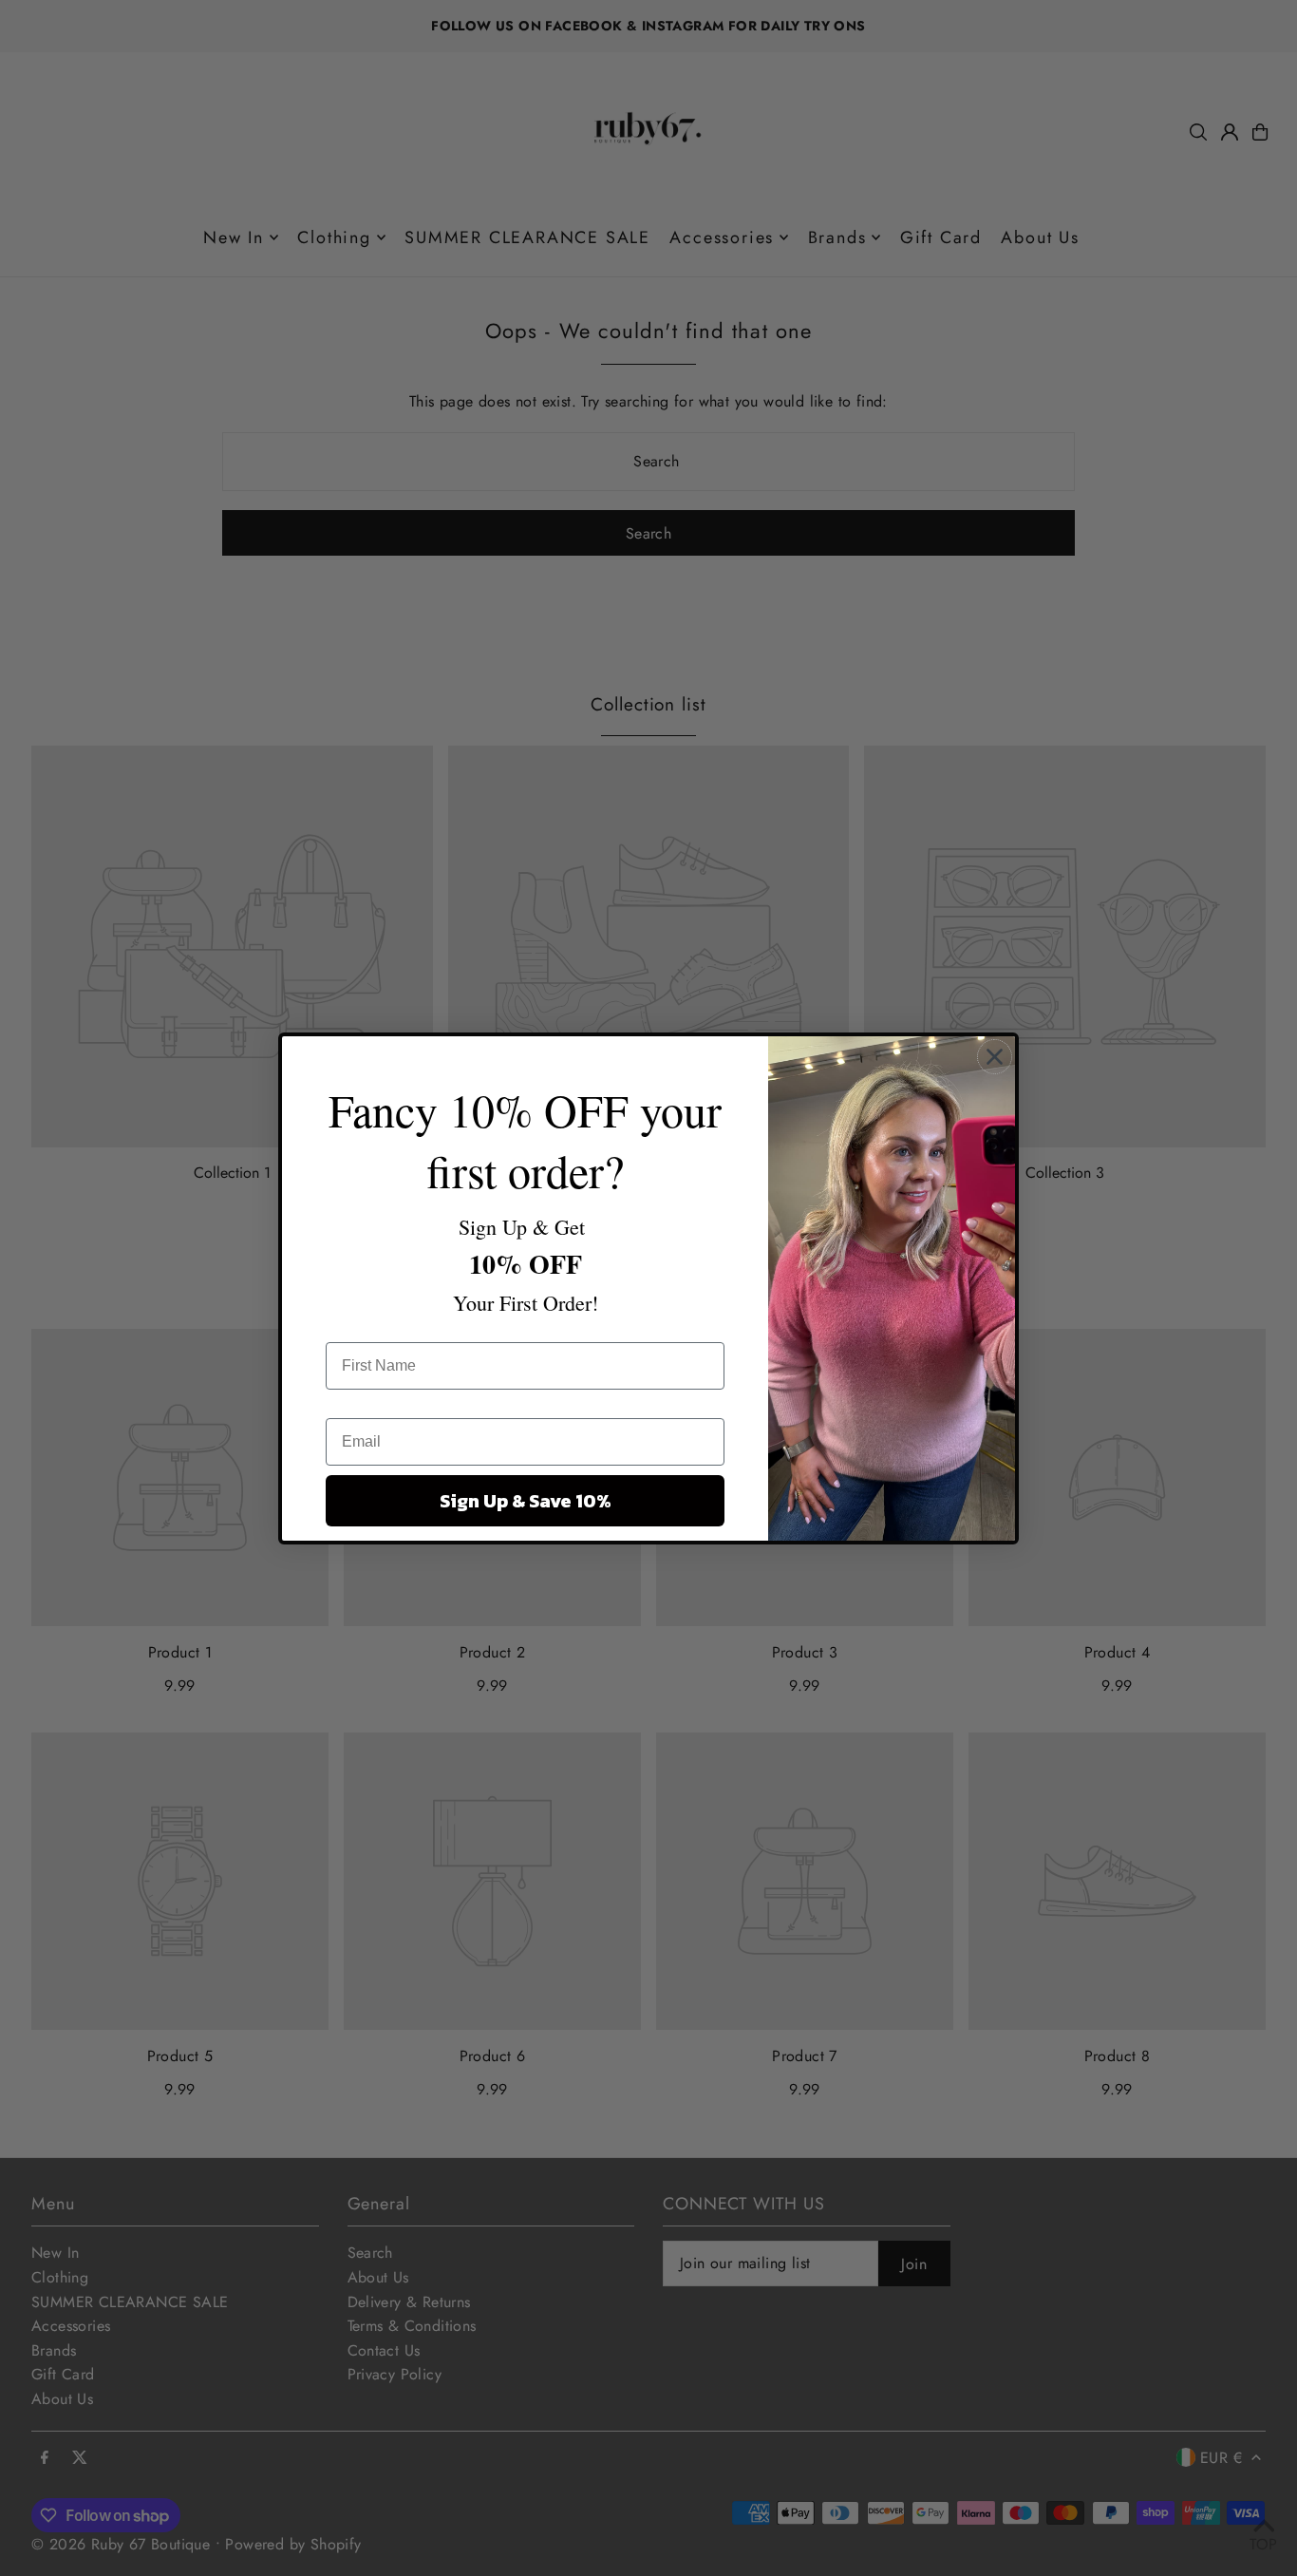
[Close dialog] (995, 1057)
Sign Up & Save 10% (526, 1501)
